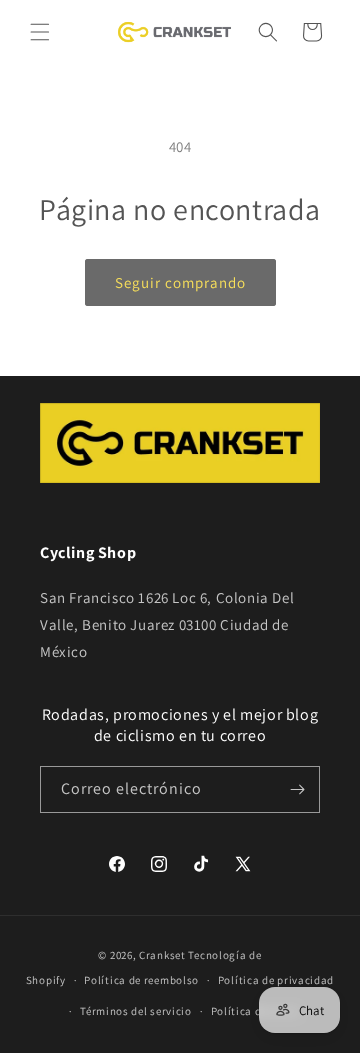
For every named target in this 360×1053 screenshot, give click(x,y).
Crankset (162, 955)
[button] (40, 32)
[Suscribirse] (297, 789)
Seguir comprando (180, 282)
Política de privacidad (276, 980)
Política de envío (255, 1011)
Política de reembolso (141, 980)
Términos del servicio (136, 1011)
